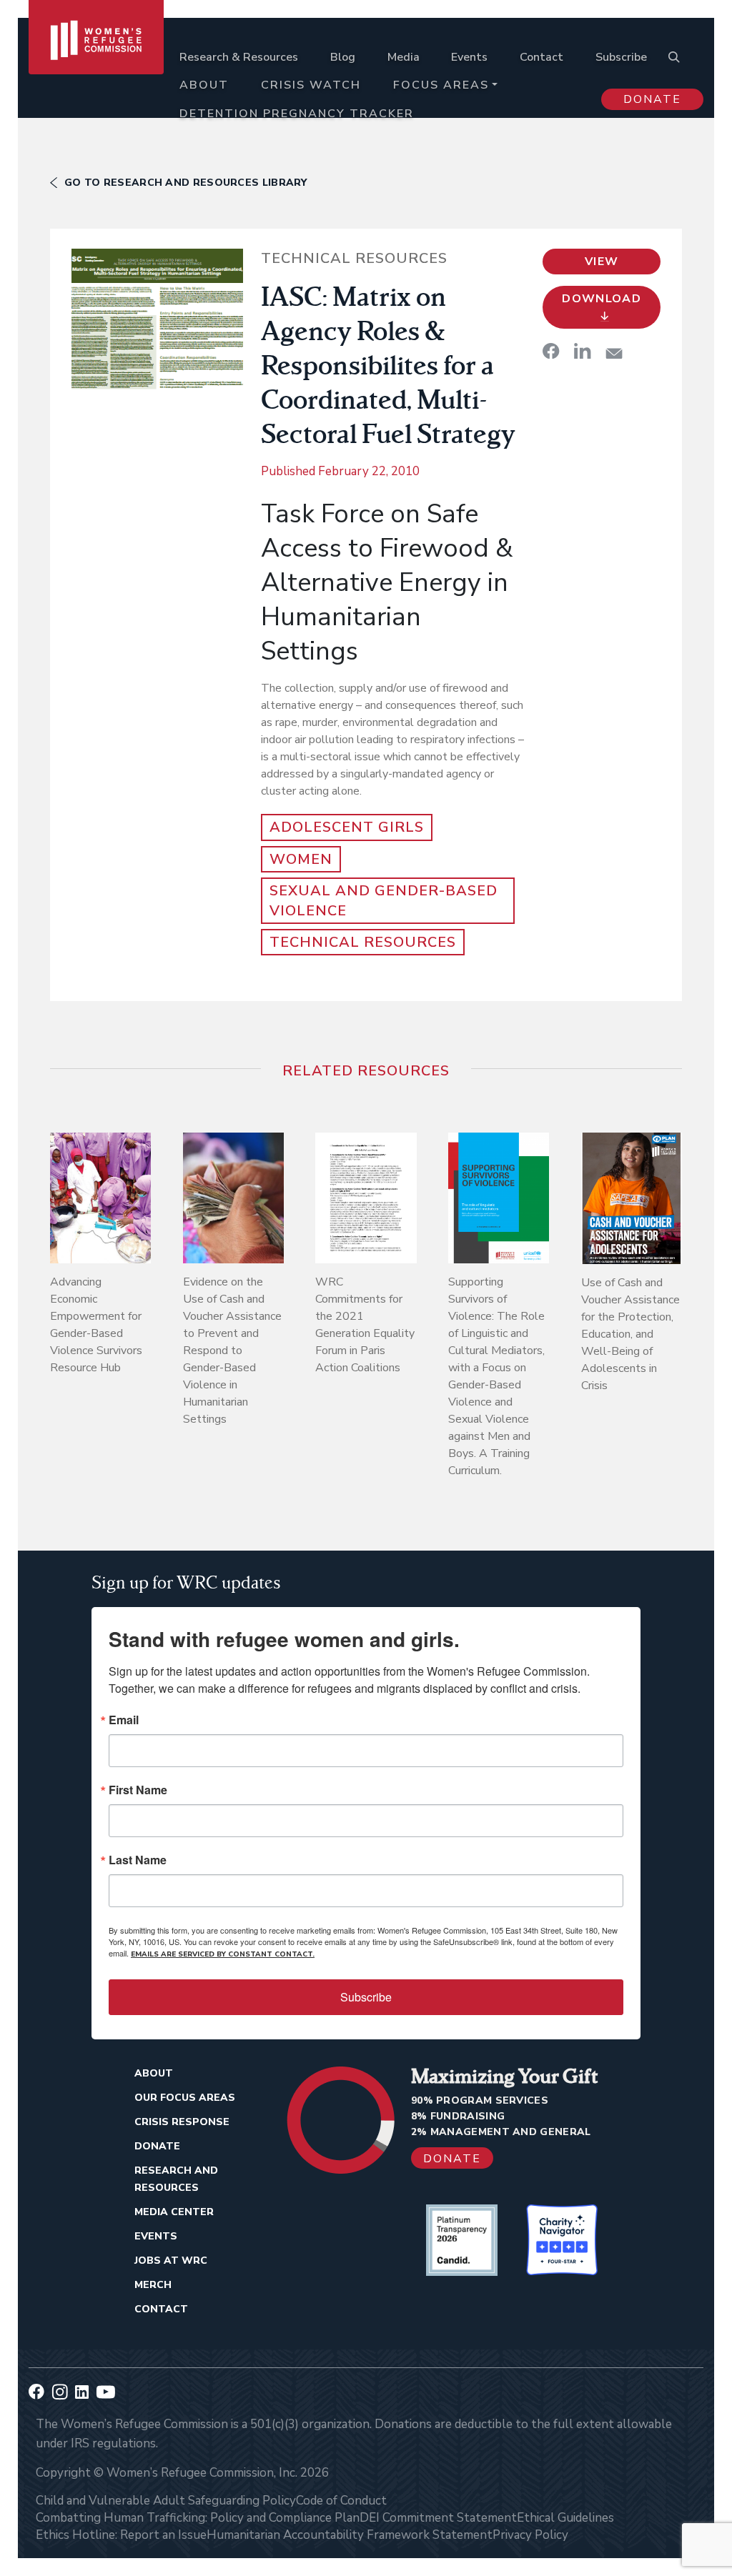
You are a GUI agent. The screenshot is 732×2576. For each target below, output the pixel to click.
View (602, 262)
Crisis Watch (311, 85)
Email (124, 1720)
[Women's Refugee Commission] (96, 73)
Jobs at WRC (171, 2261)
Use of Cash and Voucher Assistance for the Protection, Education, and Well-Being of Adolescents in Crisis (630, 1334)
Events (469, 57)
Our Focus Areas (185, 2098)
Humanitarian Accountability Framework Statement (350, 2535)
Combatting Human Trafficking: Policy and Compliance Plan (198, 2518)
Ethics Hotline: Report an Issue (121, 2535)
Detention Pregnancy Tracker (297, 114)
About (204, 85)
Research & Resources (239, 57)
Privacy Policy (530, 2535)
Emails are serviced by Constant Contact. (223, 1954)
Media (404, 57)
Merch (153, 2285)
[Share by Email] (614, 353)
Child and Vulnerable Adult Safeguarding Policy (166, 2501)
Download (602, 299)
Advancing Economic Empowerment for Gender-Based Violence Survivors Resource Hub (96, 1325)
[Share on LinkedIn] (583, 351)
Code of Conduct (341, 2501)
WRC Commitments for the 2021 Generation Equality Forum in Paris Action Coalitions (365, 1325)
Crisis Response (182, 2122)
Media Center (174, 2212)
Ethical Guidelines (565, 2518)
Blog (343, 57)
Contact (541, 57)
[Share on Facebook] (551, 351)
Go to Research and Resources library (186, 183)
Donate (652, 99)
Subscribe (621, 57)
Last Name (138, 1860)
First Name (138, 1790)
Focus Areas (441, 85)
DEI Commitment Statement (438, 2518)
